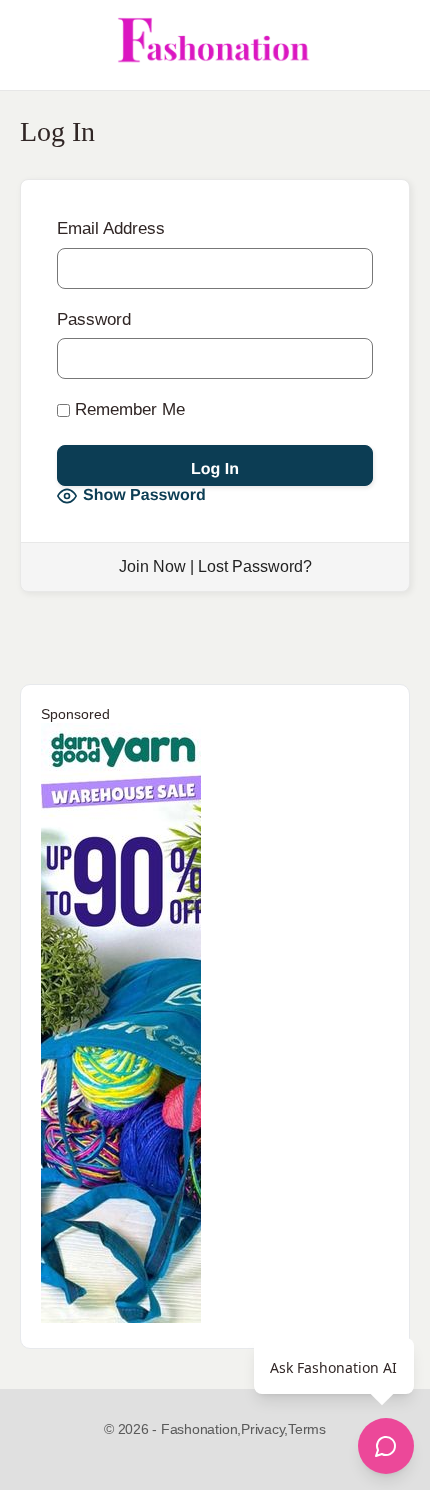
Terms (307, 1429)
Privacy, (264, 1429)
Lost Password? (255, 566)
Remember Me (127, 409)
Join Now (152, 566)
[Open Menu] (32, 45)
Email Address (111, 228)
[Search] (393, 45)
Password (94, 319)
